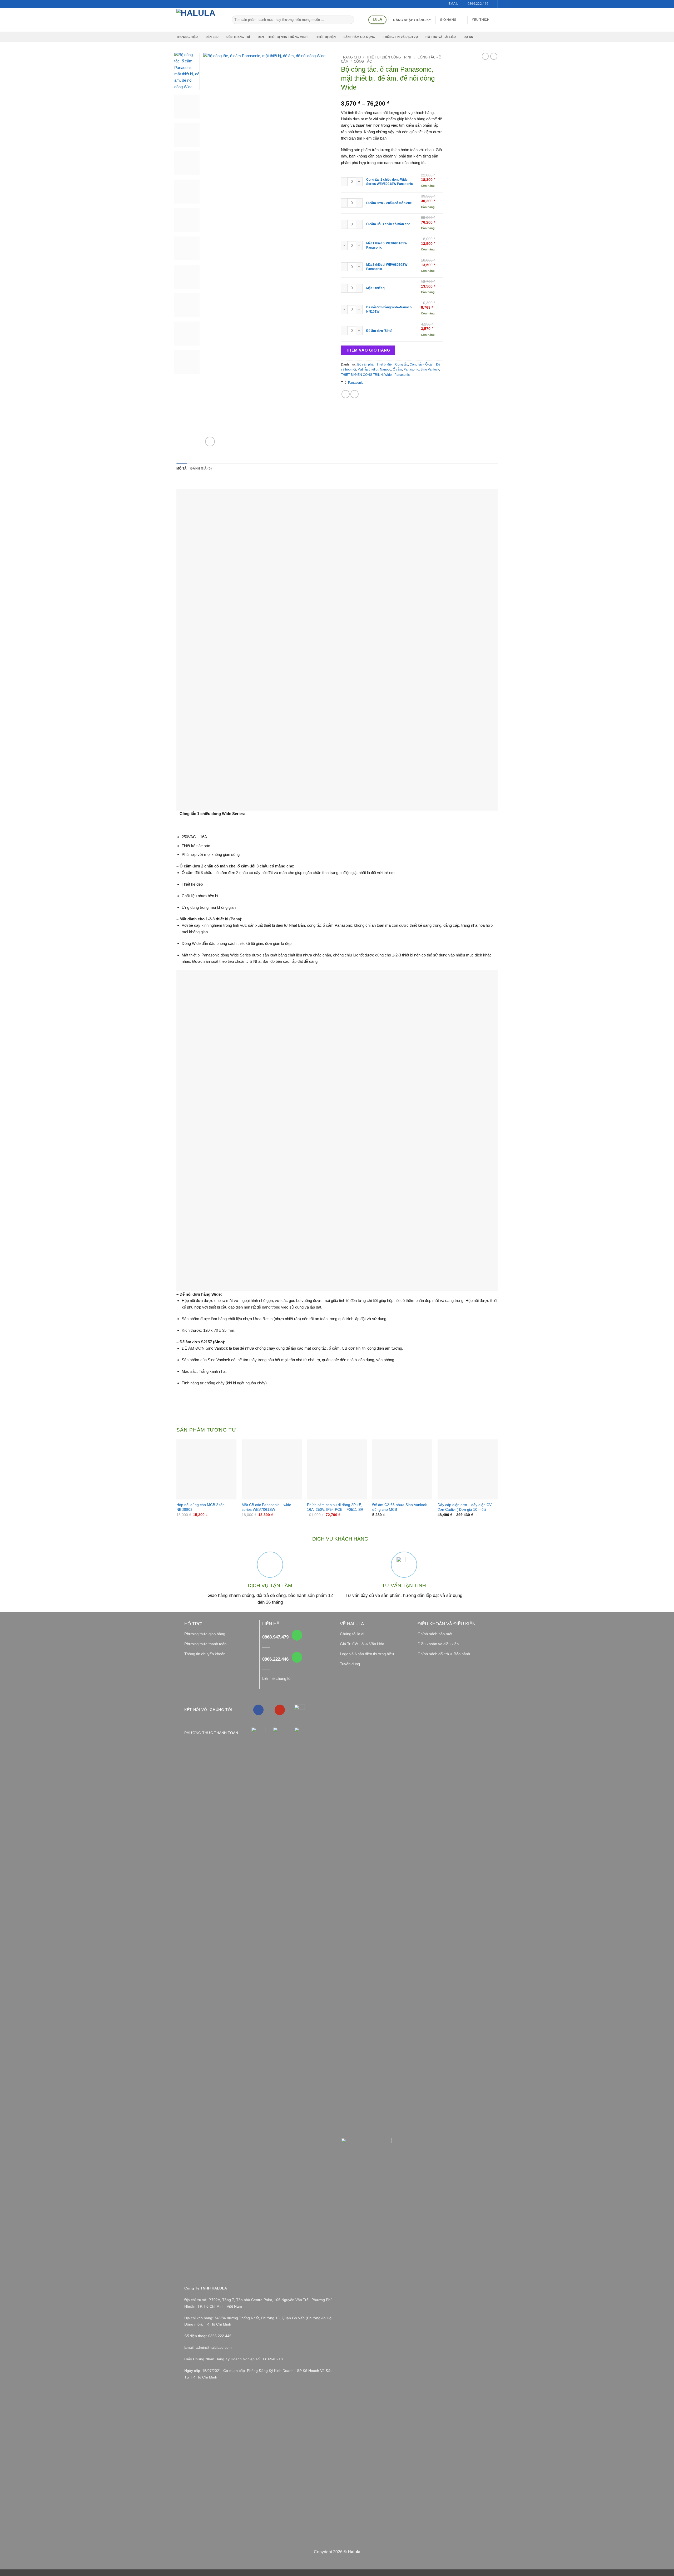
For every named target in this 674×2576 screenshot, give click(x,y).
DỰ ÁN (469, 37)
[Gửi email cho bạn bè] (355, 394)
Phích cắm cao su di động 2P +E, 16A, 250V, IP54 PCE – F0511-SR (335, 1507)
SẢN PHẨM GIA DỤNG (360, 37)
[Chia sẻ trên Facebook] (346, 394)
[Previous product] (494, 56)
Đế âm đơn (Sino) (379, 331)
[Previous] (212, 250)
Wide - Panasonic (397, 375)
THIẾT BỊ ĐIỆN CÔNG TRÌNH (389, 57)
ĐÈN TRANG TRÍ (238, 37)
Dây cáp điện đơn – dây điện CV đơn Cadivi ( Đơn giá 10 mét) (465, 1507)
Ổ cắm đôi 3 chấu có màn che (388, 224)
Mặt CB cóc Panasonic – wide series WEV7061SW (266, 1507)
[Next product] (485, 56)
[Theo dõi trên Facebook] (258, 1710)
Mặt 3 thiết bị (376, 288)
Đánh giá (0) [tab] (201, 468)
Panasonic (411, 369)
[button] (451, 20)
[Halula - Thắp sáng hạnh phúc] (200, 20)
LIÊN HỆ (271, 1624)
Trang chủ (351, 57)
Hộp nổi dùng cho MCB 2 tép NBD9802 (200, 1507)
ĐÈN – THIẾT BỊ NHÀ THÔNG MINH (283, 37)
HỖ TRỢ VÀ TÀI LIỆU (441, 37)
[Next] (324, 250)
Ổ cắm (397, 369)
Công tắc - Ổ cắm (422, 364)
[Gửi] (350, 20)
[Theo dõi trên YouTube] (280, 1710)
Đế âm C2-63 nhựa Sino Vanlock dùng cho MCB (400, 1507)
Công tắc (363, 61)
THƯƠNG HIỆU (187, 37)
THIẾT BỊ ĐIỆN (325, 37)
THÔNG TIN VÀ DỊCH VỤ (400, 37)
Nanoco (386, 369)
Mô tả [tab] (182, 468)
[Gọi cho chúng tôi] (297, 1635)
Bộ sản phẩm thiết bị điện (375, 364)
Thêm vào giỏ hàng (368, 350)
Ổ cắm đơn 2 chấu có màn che (389, 203)
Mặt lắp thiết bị (368, 369)
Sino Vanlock (430, 369)
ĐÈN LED (212, 37)
